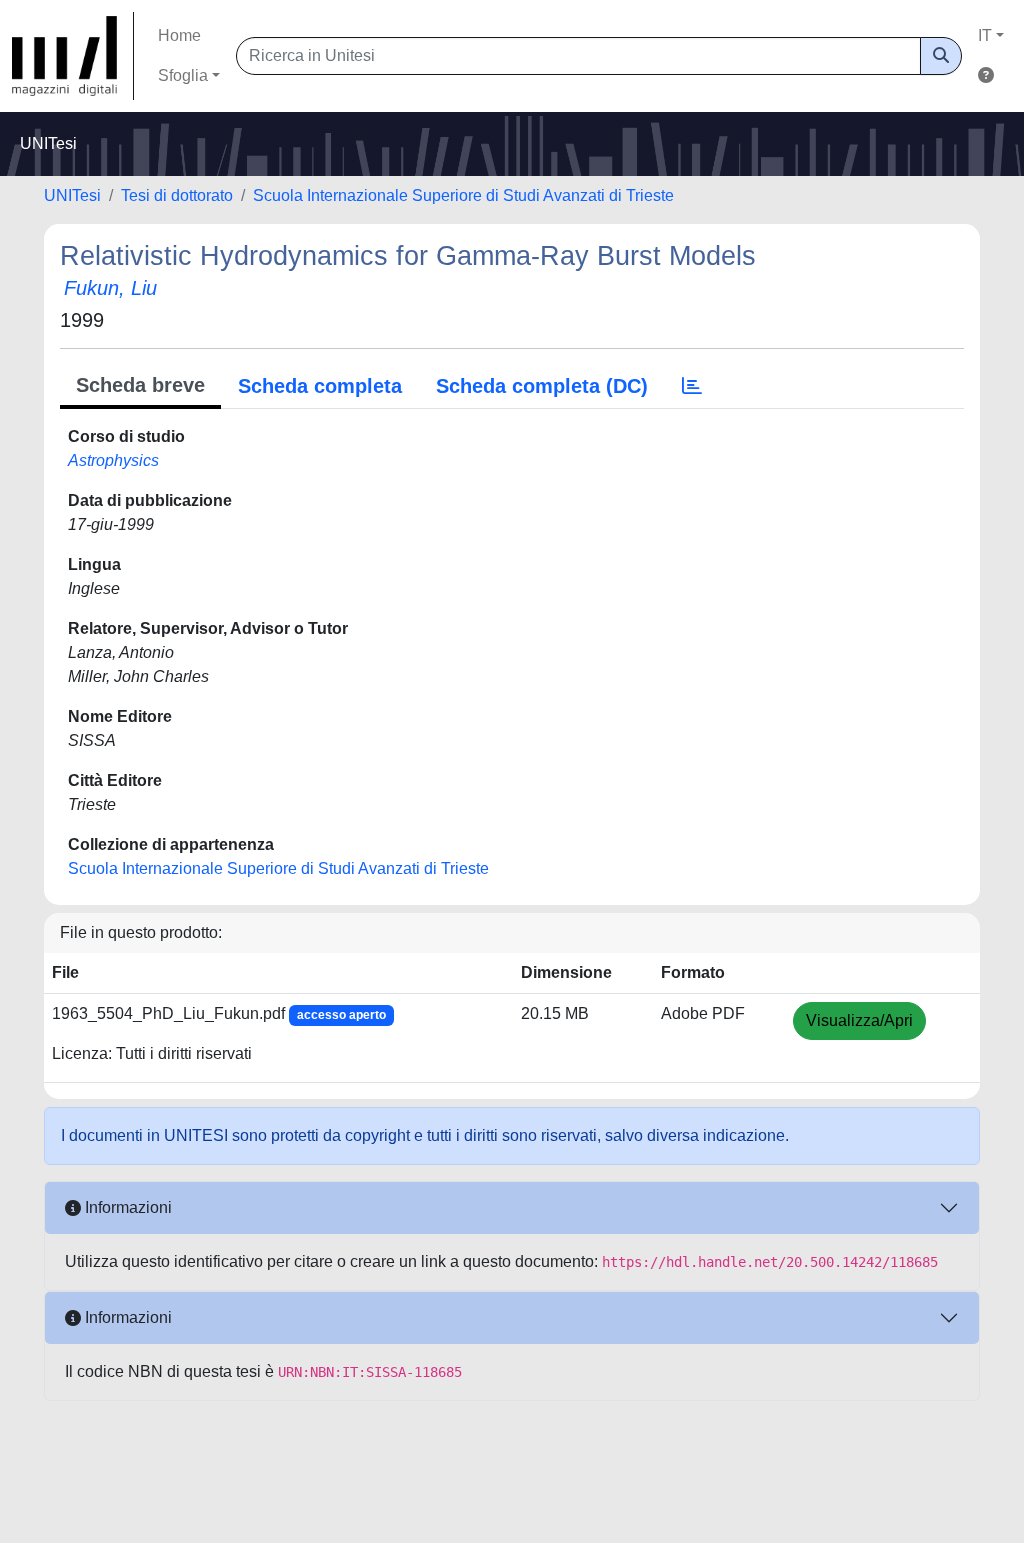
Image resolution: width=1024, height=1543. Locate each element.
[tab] (692, 386)
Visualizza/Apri (859, 1020)
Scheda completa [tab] (320, 386)
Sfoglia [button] (183, 75)
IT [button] (985, 35)
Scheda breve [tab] (140, 385)
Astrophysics (113, 460)
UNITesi (72, 195)
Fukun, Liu (110, 288)
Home (179, 35)
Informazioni (126, 1207)
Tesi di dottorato (177, 195)
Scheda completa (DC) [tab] (542, 386)
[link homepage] (73, 56)
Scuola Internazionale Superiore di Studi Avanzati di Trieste (463, 195)
